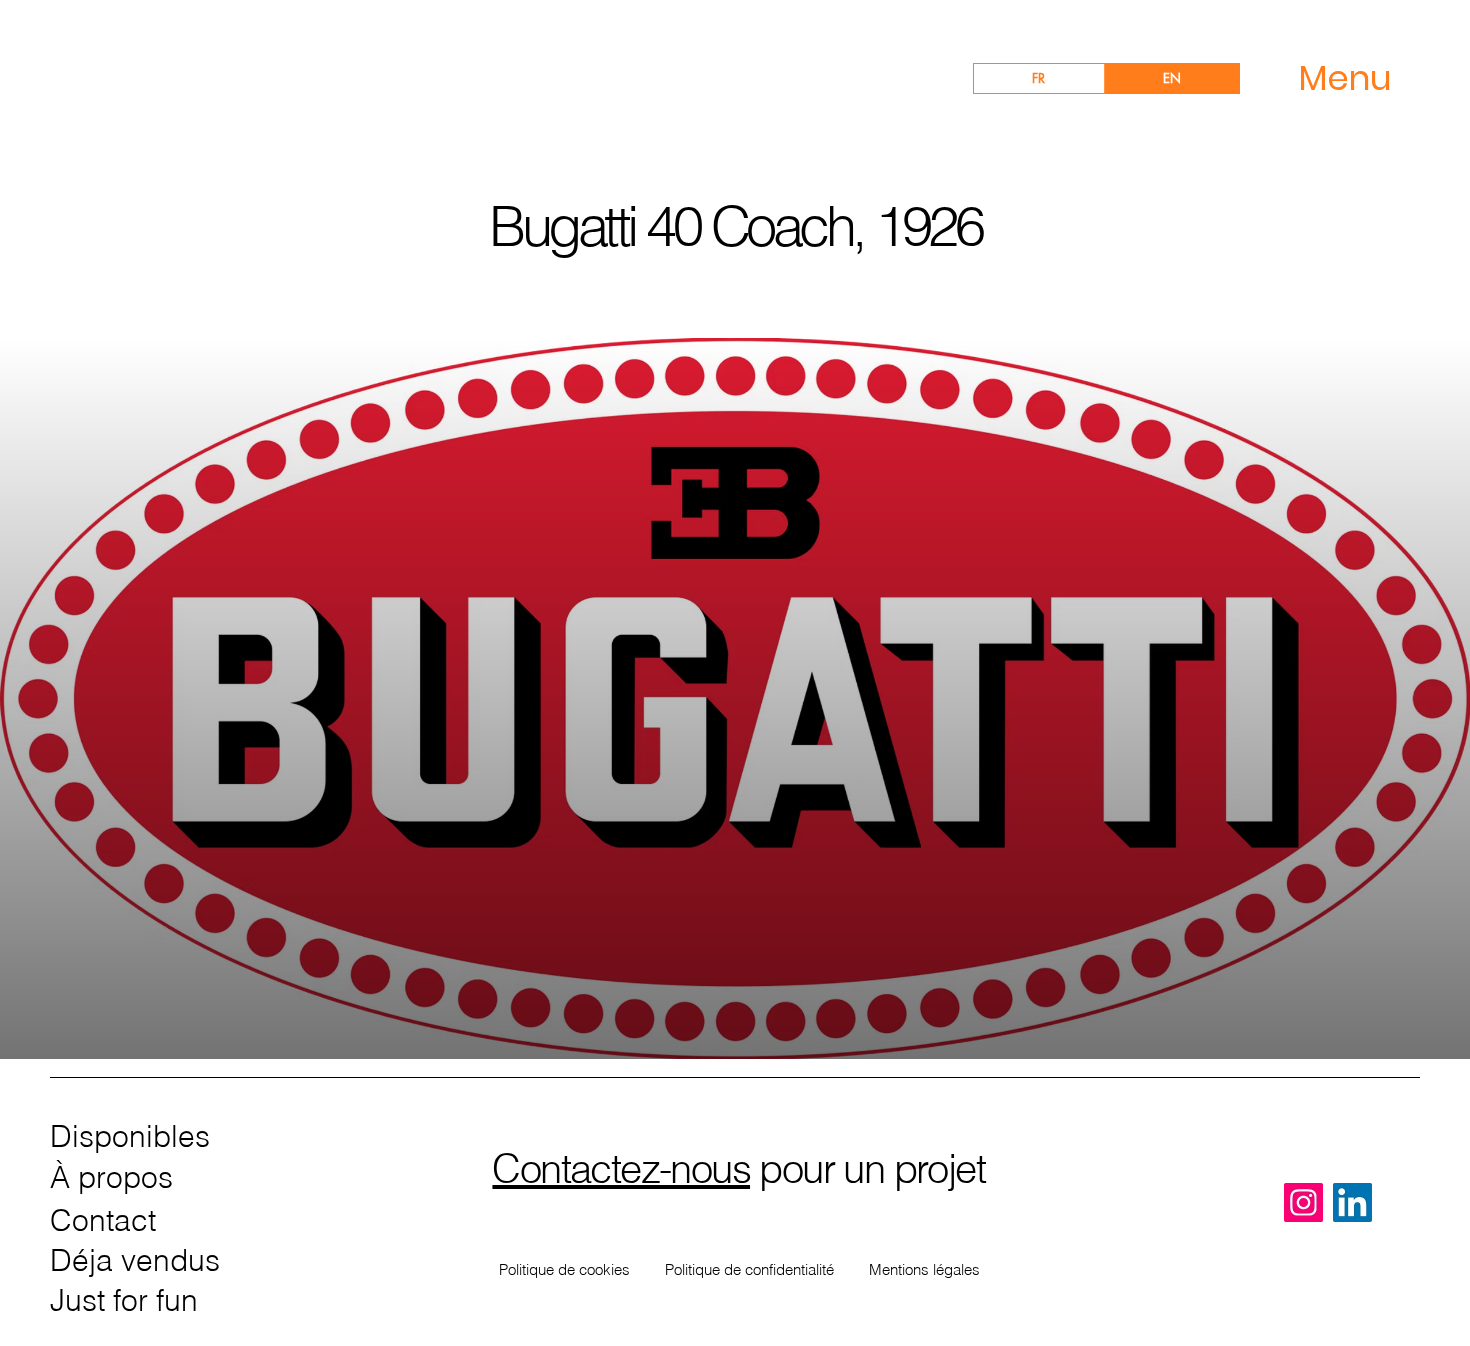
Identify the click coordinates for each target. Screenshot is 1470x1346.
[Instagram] (1303, 1202)
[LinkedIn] (1352, 1202)
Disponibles (130, 1136)
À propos (111, 1177)
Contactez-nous (621, 1168)
